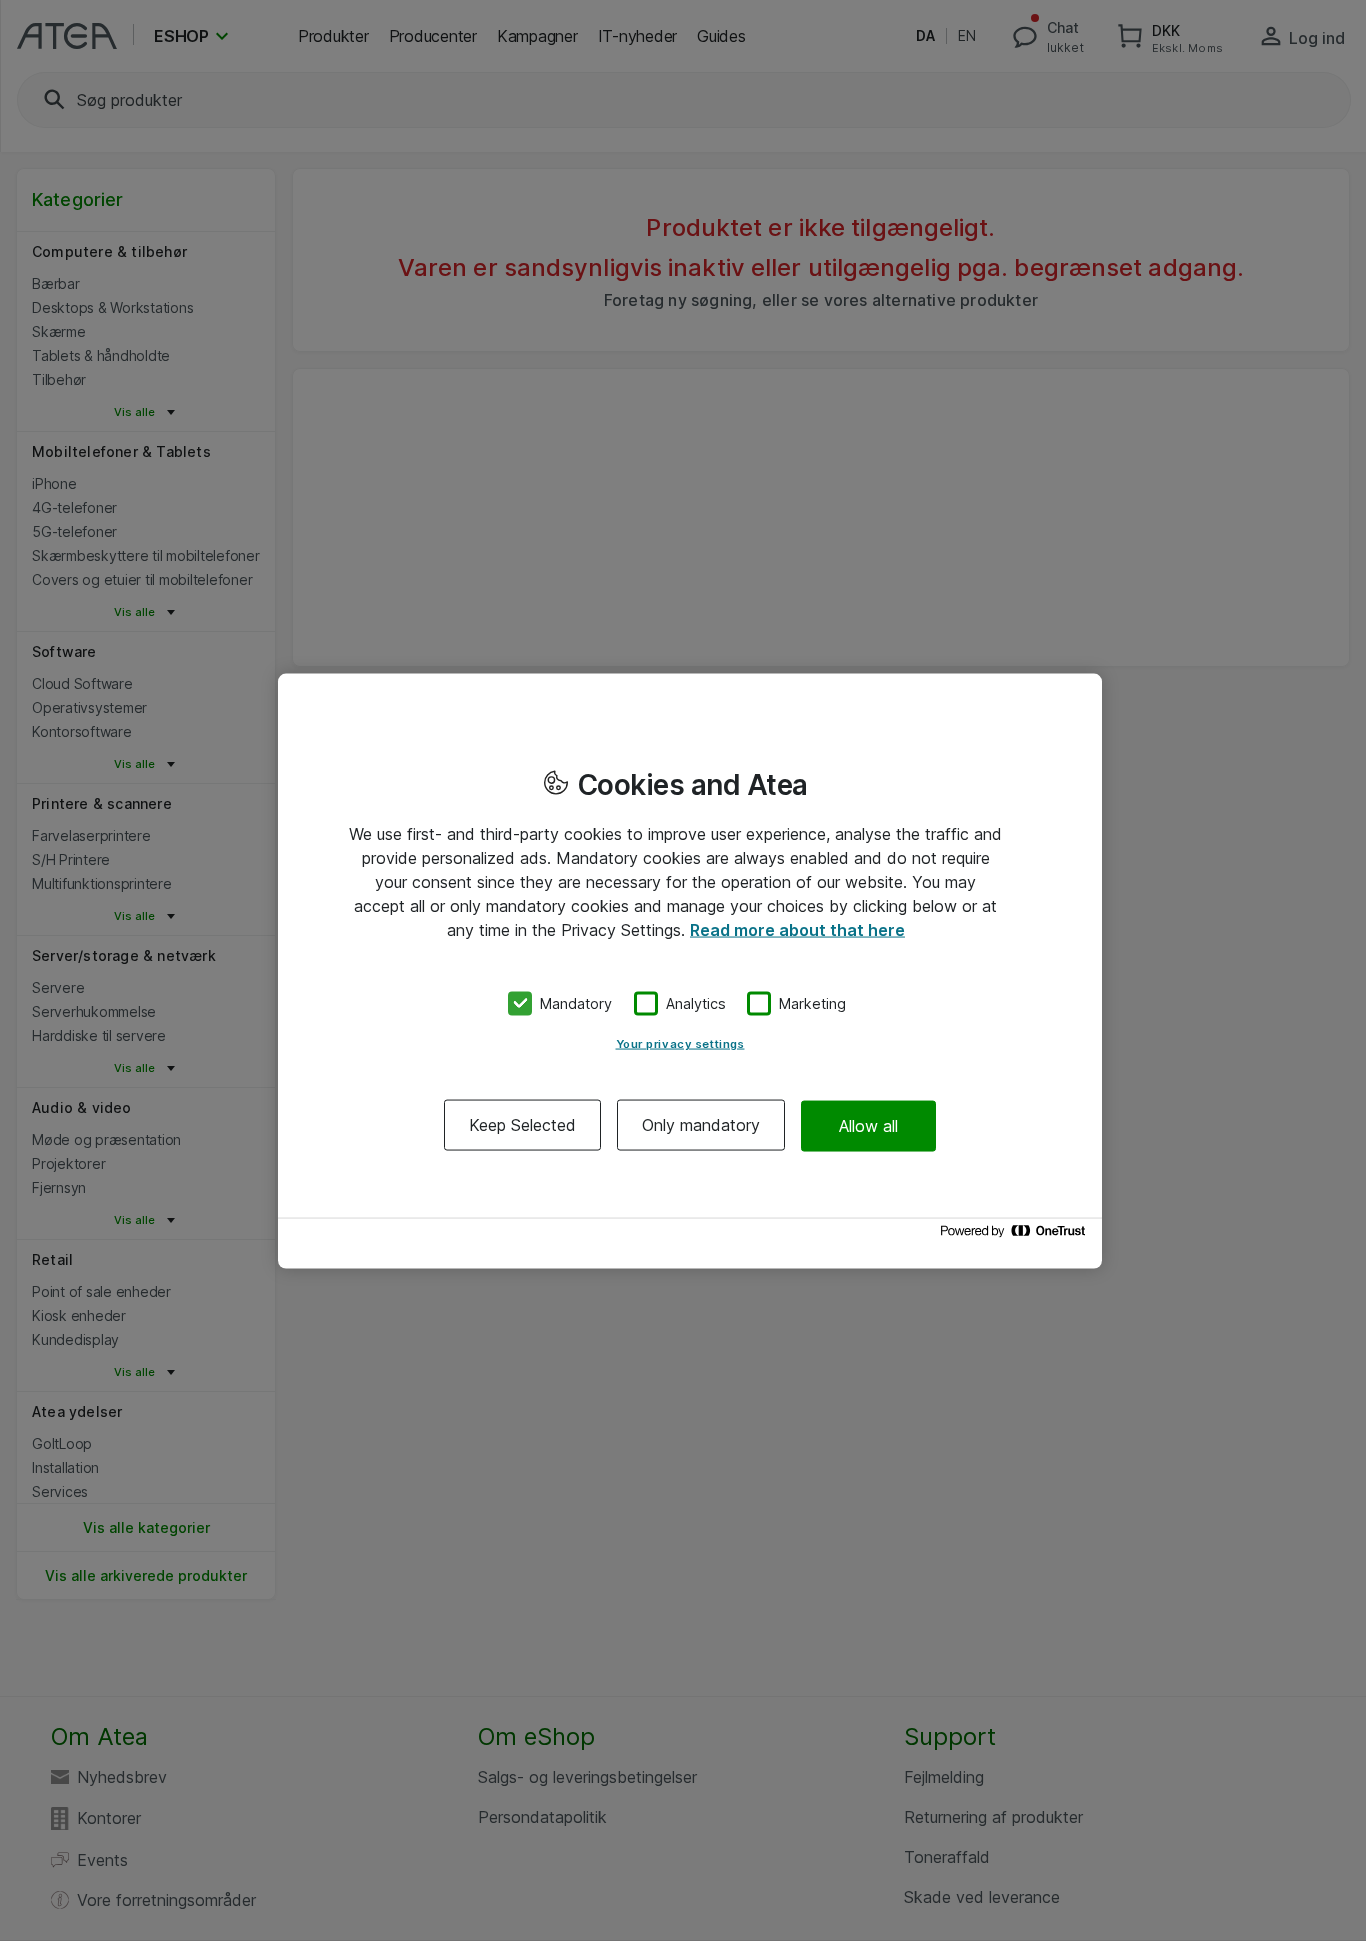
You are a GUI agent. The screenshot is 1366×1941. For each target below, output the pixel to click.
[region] (690, 970)
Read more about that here (797, 929)
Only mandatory (701, 1125)
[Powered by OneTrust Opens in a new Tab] (1016, 1235)
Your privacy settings (680, 1044)
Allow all (868, 1125)
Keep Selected (522, 1125)
